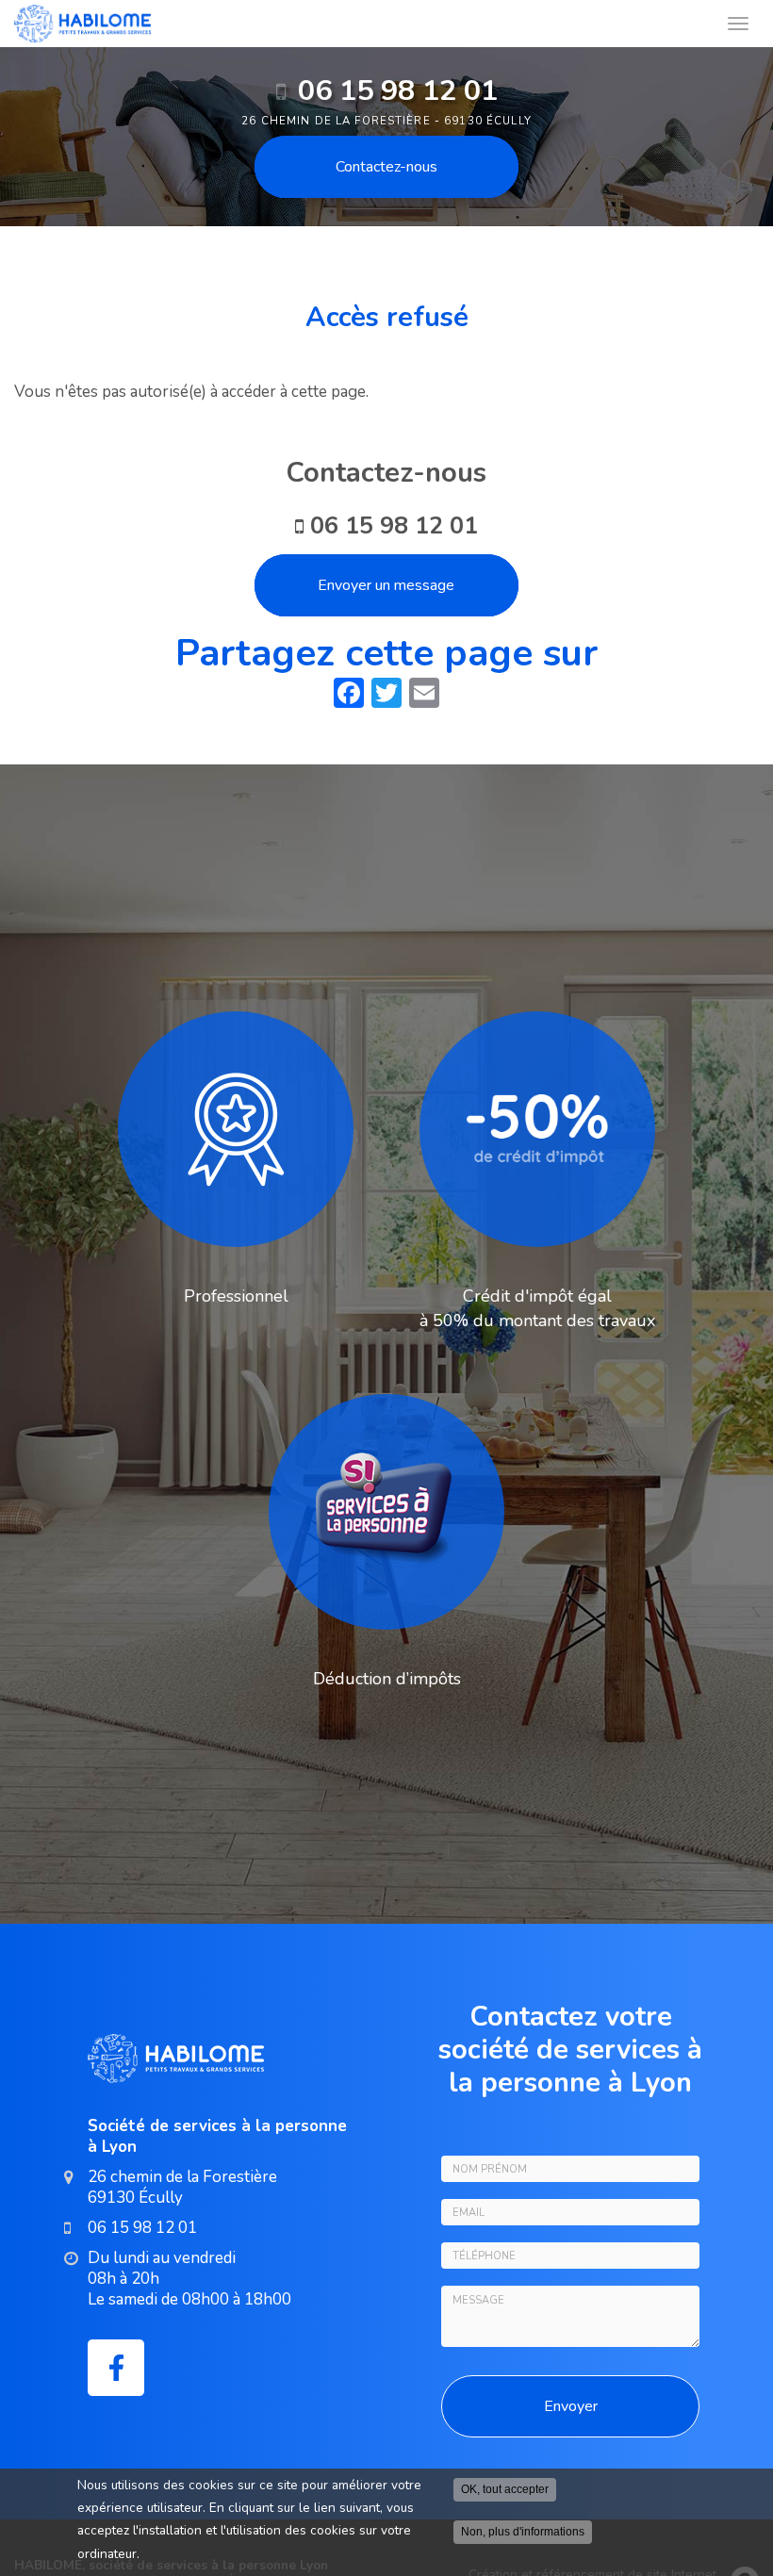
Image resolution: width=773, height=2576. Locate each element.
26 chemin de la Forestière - (386, 121)
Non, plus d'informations (523, 2532)
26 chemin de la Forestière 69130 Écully (182, 2187)
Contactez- (386, 167)
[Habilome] (366, 24)
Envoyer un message (386, 585)
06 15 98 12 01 (398, 90)
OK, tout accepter (505, 2489)
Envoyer (571, 2406)
